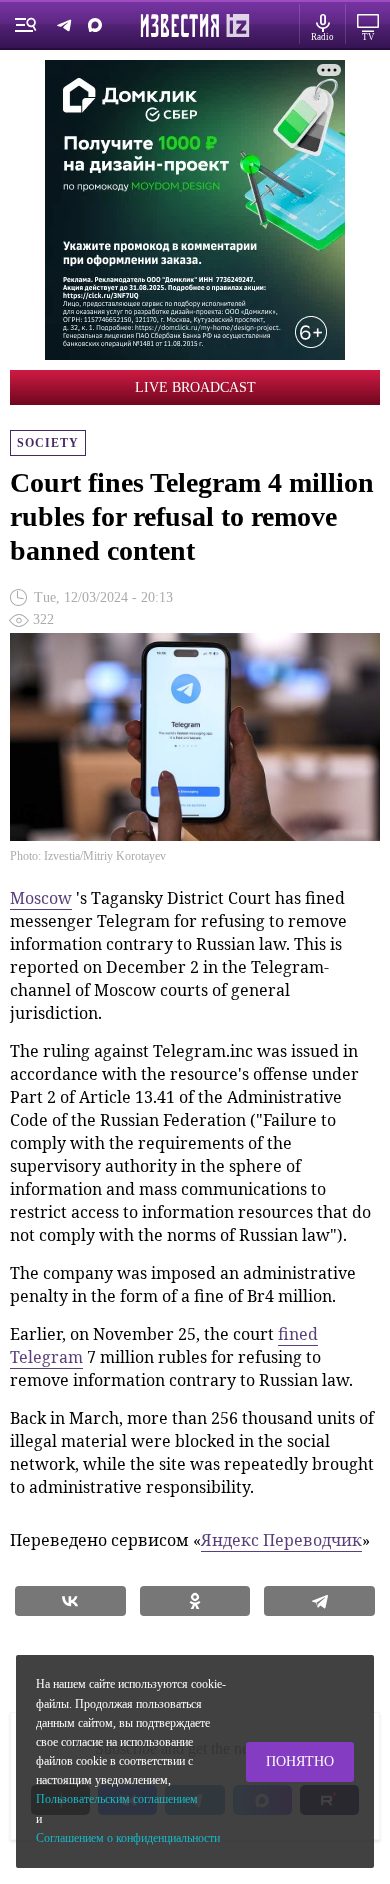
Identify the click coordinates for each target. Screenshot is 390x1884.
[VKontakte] (70, 1601)
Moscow (41, 898)
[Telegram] (319, 1601)
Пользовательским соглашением (117, 1799)
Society (48, 443)
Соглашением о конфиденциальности (128, 1838)
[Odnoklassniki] (195, 1601)
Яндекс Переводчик (281, 1540)
